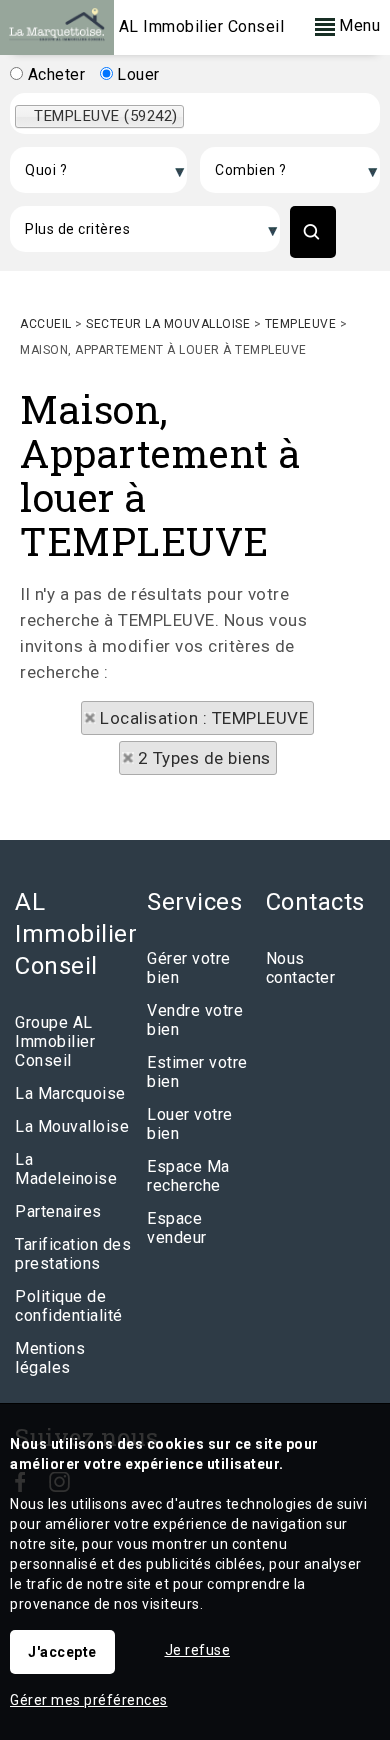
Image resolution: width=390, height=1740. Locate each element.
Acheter (54, 74)
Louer (136, 74)
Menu (358, 25)
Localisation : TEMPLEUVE (204, 718)
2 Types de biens (204, 758)
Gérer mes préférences (89, 1700)
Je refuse (198, 1650)
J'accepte (62, 1652)
